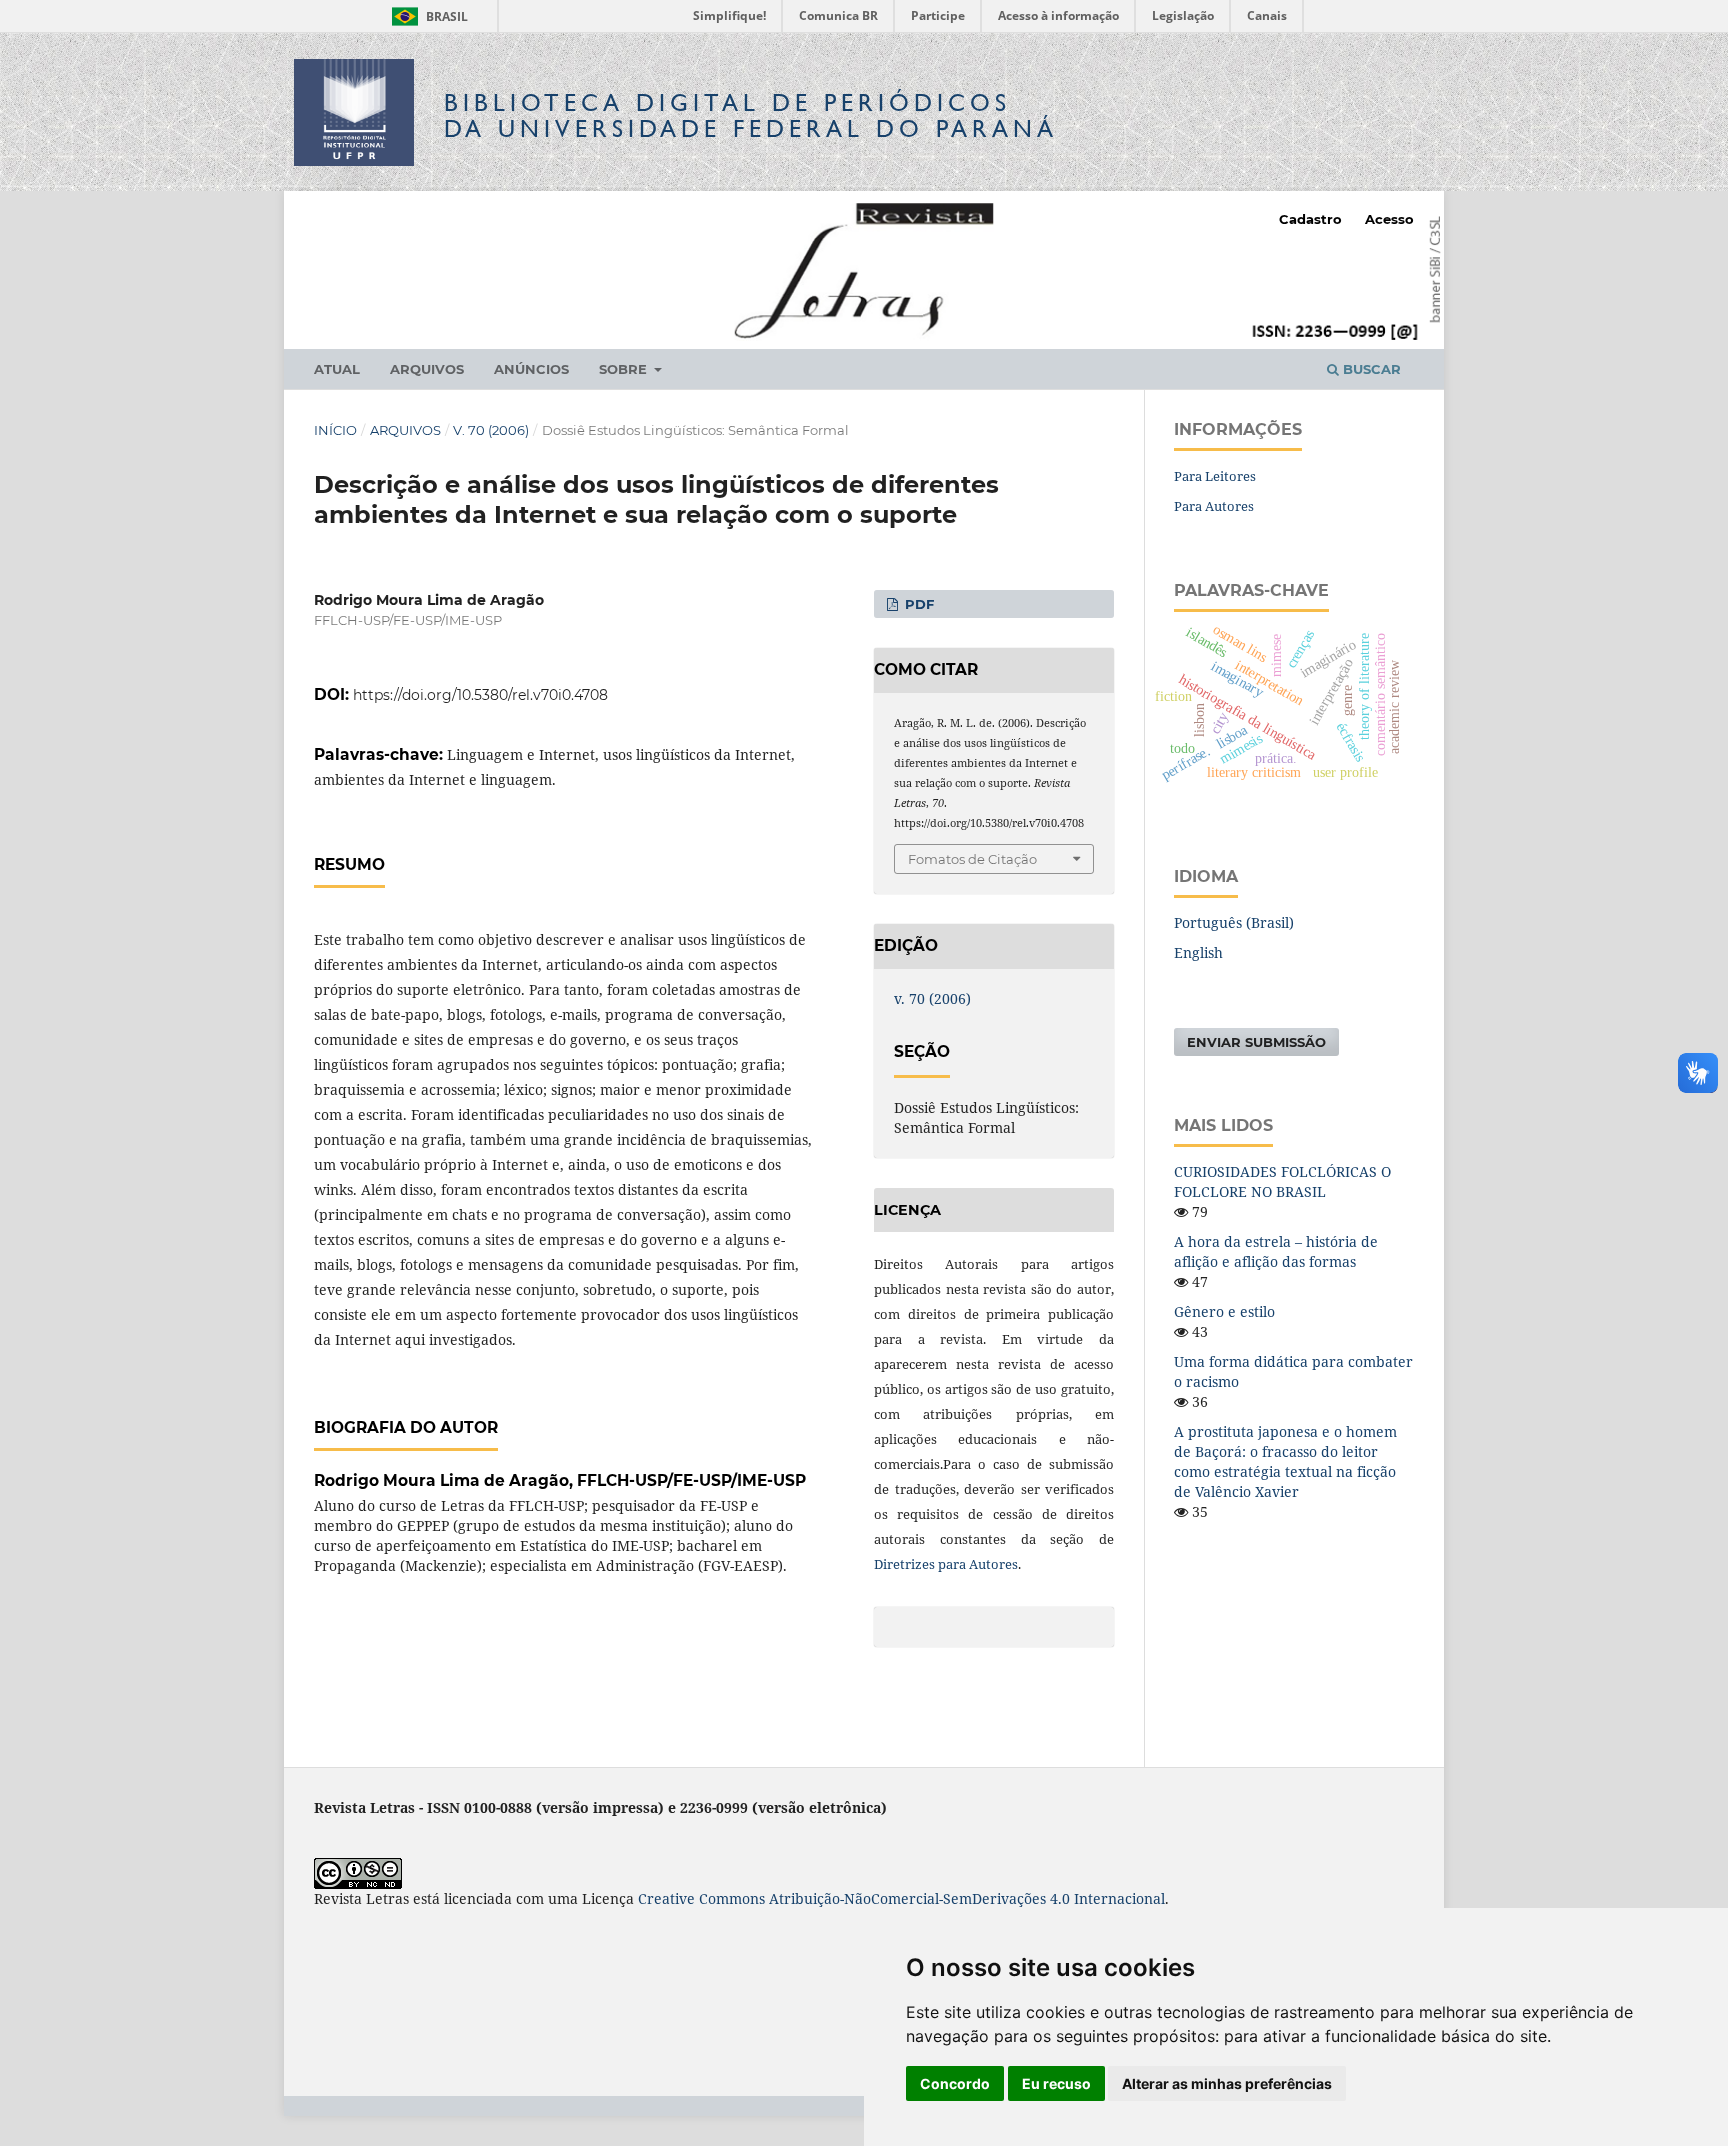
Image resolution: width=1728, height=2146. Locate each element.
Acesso (1389, 219)
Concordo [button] (955, 2083)
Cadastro (1310, 219)
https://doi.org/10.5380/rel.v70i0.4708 (480, 695)
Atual (337, 369)
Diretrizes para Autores (946, 1564)
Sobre (625, 369)
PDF (917, 604)
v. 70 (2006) (491, 430)
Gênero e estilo (1224, 1311)
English (1198, 952)
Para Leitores (1215, 476)
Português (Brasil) (1234, 922)
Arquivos (427, 369)
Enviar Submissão (1256, 1042)
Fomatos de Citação (972, 859)
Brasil (426, 16)
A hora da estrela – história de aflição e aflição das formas (1276, 1251)
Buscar (1370, 369)
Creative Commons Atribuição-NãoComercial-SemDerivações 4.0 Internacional (901, 1898)
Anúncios (531, 369)
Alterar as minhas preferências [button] (1227, 2083)
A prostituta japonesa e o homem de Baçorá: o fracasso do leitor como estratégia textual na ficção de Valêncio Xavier (1285, 1461)
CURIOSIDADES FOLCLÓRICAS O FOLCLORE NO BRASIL (1282, 1181)
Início (335, 430)
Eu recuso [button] (1056, 2083)
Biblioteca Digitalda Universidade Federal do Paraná (751, 115)
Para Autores (1214, 506)
